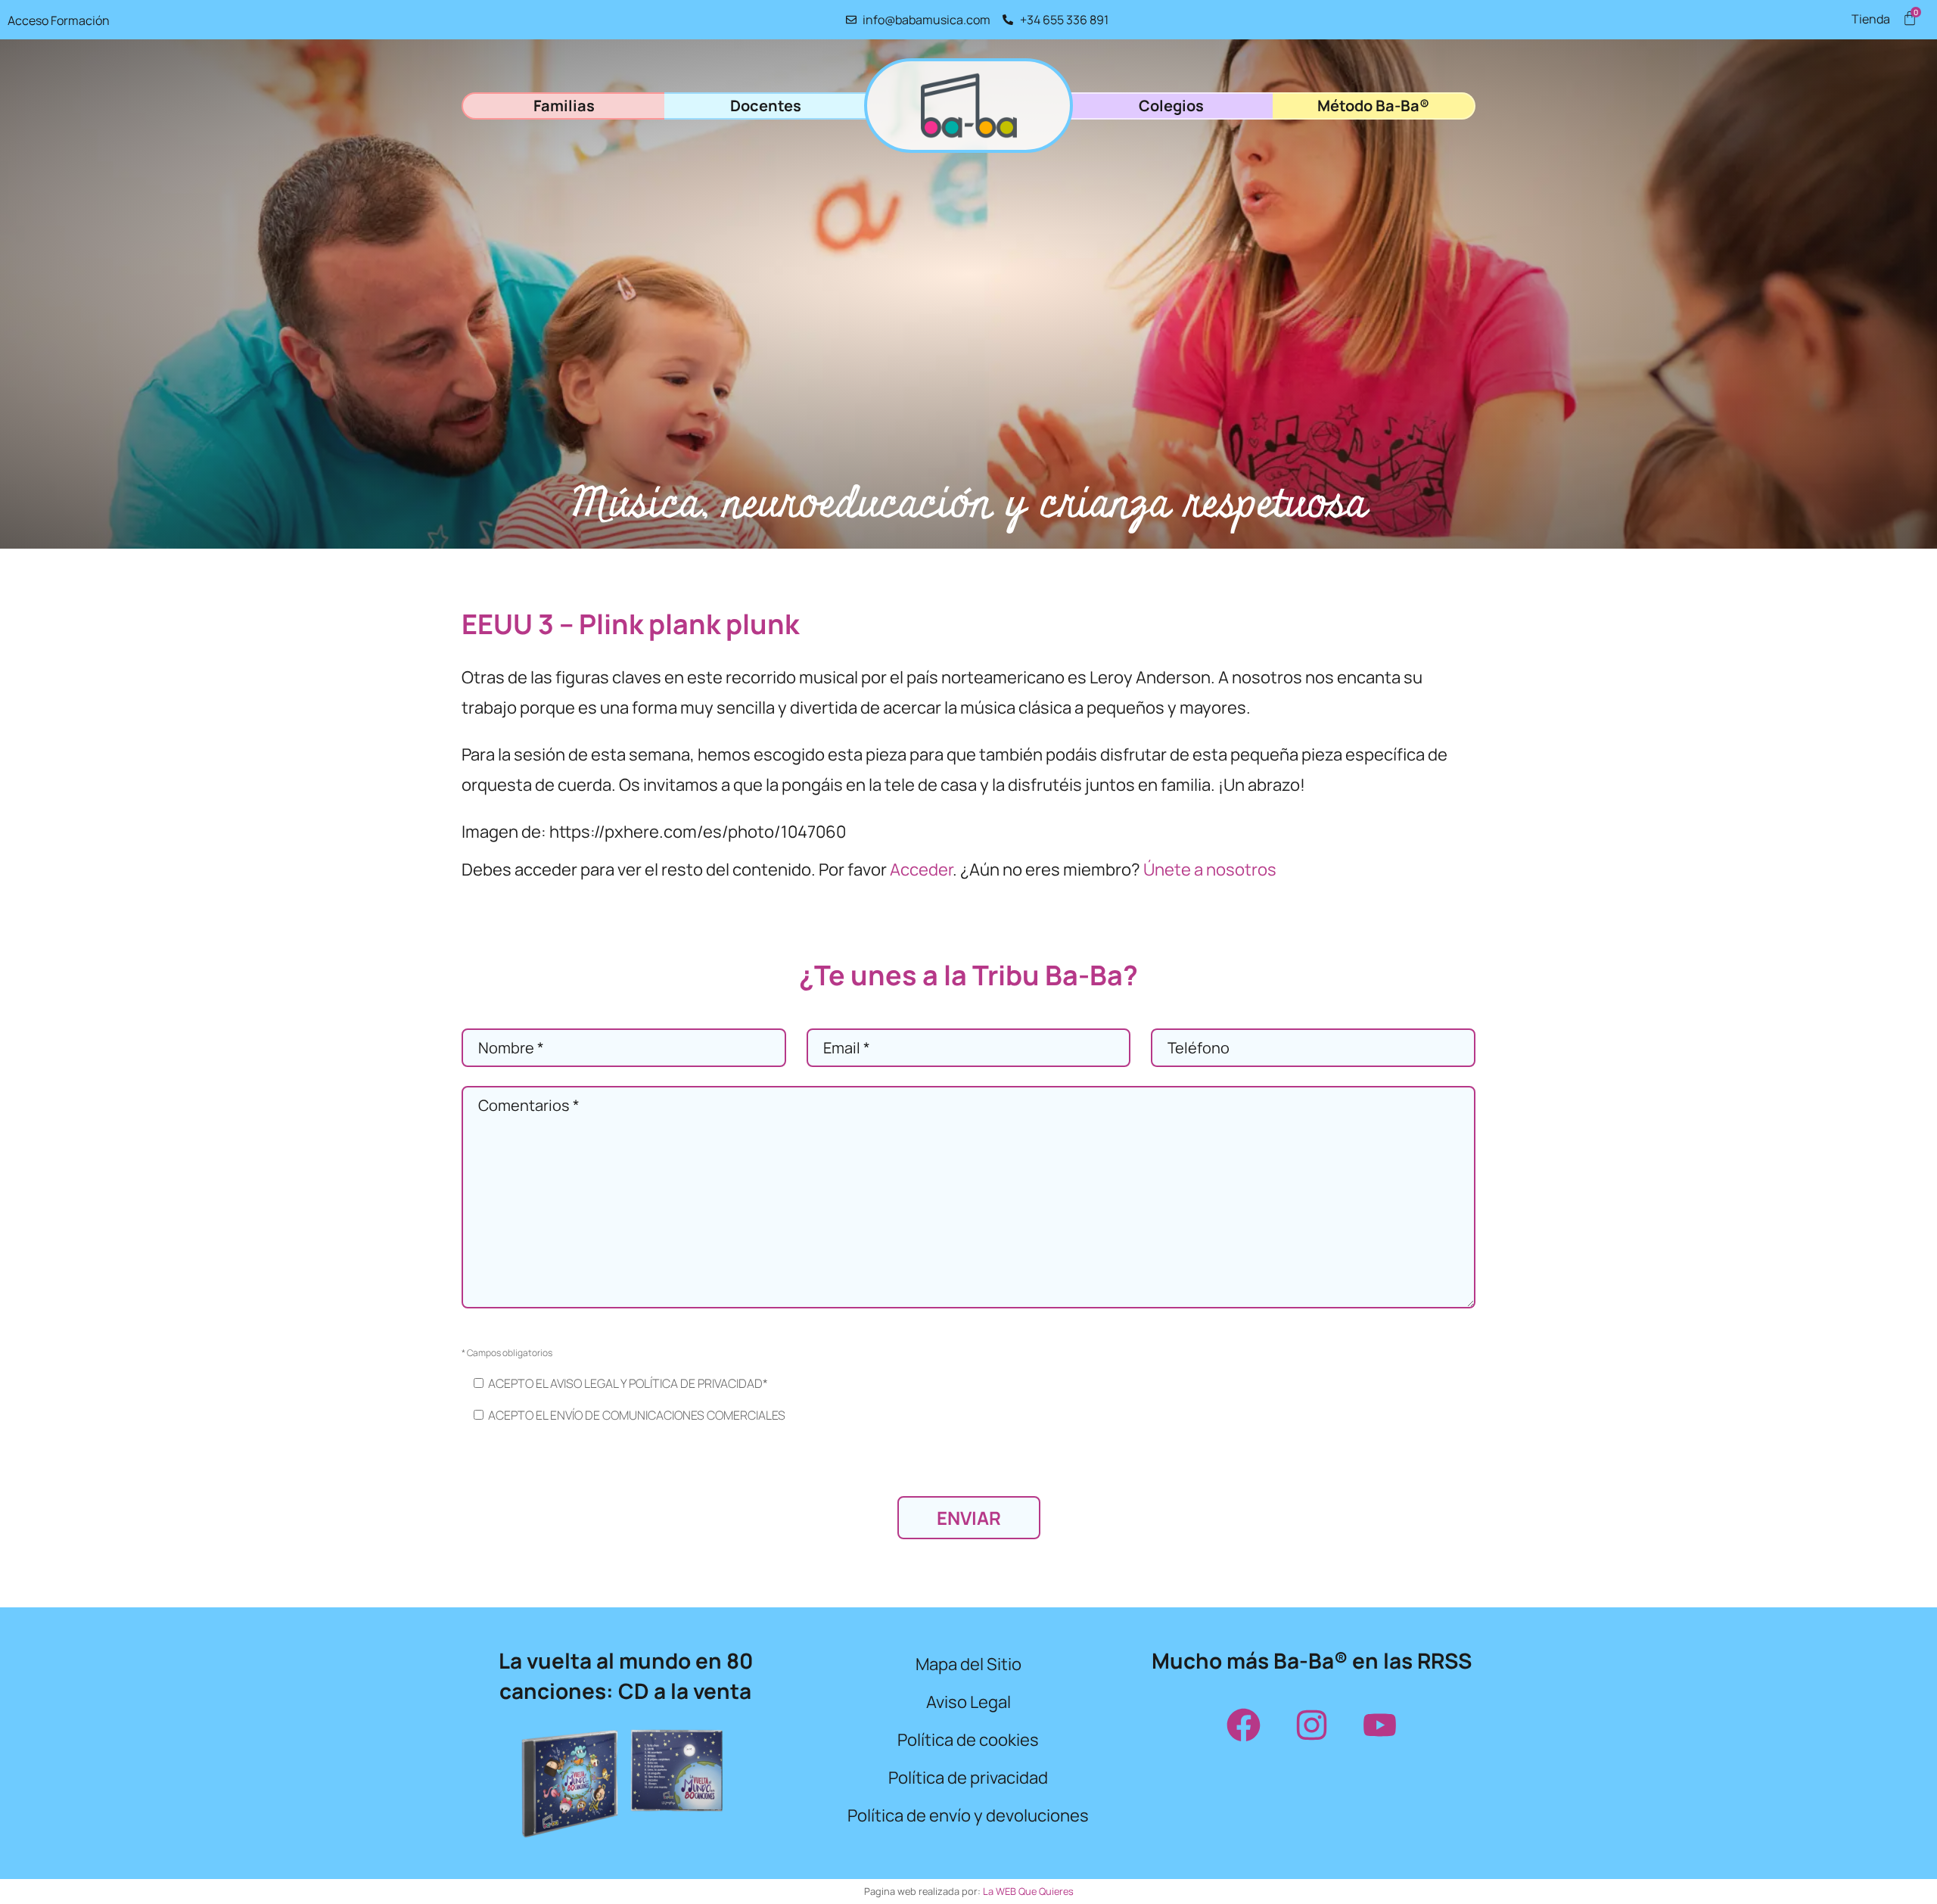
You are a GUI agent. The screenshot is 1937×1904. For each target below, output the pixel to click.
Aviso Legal (968, 1702)
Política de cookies (968, 1740)
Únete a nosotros (1210, 870)
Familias (564, 106)
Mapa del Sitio (968, 1664)
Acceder (921, 870)
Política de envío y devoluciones (968, 1815)
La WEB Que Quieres (1028, 1891)
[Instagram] (1311, 1725)
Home (968, 106)
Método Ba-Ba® (1373, 106)
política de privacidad (696, 1383)
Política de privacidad (968, 1778)
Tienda (1871, 19)
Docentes (766, 106)
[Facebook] (1243, 1725)
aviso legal (584, 1383)
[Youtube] (1379, 1725)
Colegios (1171, 106)
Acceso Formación (59, 20)
